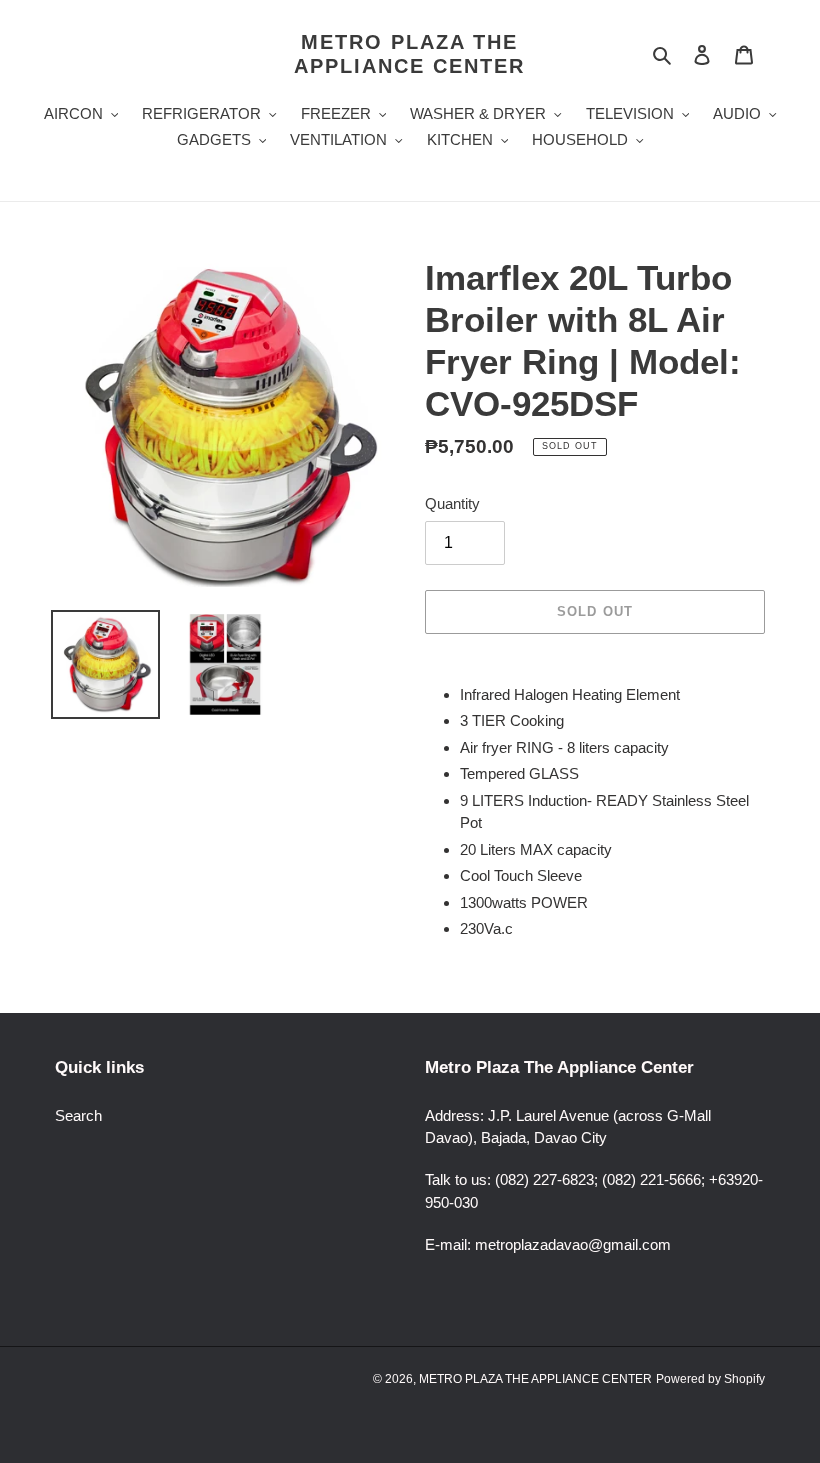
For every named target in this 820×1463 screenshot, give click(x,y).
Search (78, 1115)
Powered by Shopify (710, 1379)
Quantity (452, 503)
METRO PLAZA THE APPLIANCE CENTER (409, 54)
